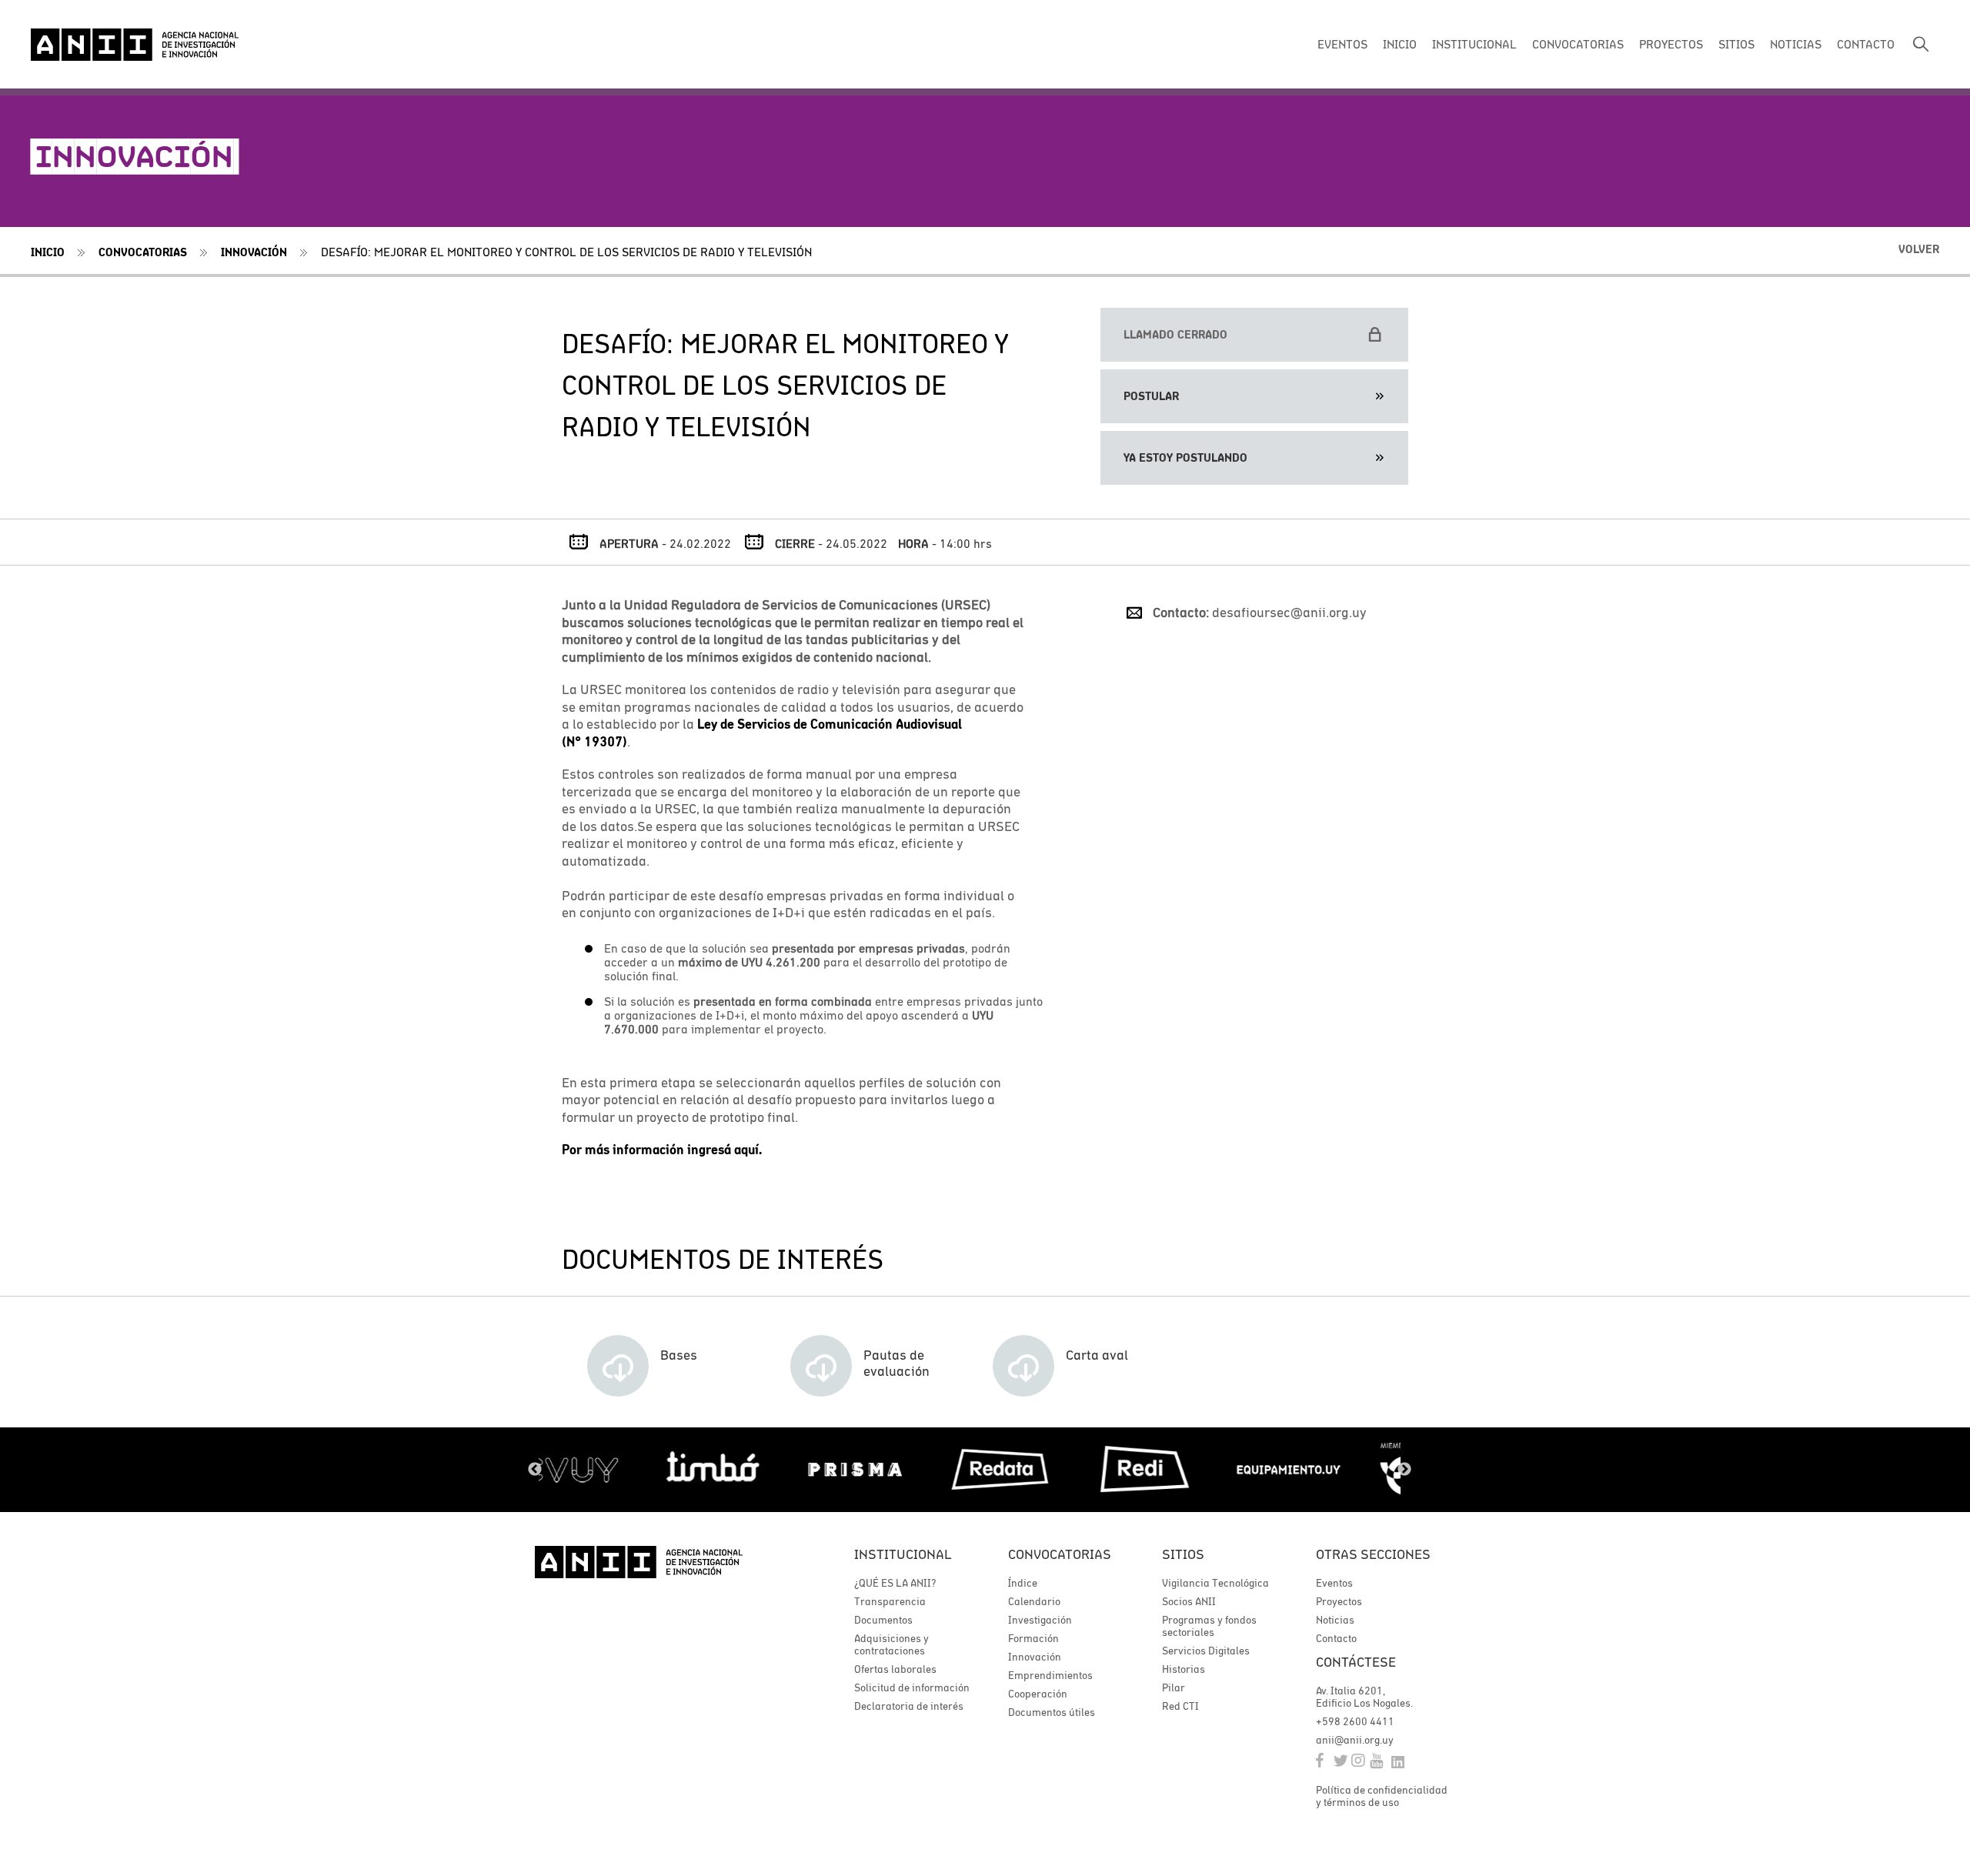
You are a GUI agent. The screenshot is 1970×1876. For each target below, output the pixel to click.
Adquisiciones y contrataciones (892, 1644)
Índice (1023, 1583)
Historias (1184, 1669)
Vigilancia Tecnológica (1215, 1583)
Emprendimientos (1050, 1675)
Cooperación (1038, 1694)
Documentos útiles (1052, 1712)
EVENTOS (1342, 44)
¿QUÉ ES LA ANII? (895, 1583)
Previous (535, 1470)
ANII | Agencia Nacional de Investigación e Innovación (135, 45)
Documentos (883, 1620)
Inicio (48, 252)
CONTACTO (1866, 44)
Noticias (1335, 1620)
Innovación (254, 252)
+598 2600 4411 (1355, 1721)
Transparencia (890, 1601)
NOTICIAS (1796, 44)
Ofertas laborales (895, 1669)
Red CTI (1180, 1706)
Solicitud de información (912, 1687)
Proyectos (1339, 1601)
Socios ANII (1189, 1601)
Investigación (1040, 1620)
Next (1404, 1470)
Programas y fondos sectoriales (1209, 1626)
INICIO (1400, 44)
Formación (1033, 1638)
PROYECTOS (1671, 44)
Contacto (1336, 1638)
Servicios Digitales (1206, 1651)
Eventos (1334, 1583)
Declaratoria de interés (909, 1706)
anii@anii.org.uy (1355, 1740)
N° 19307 (594, 742)
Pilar (1174, 1687)
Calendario (1034, 1601)
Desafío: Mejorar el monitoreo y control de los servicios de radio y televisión (566, 252)
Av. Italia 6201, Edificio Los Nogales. (1364, 1697)
